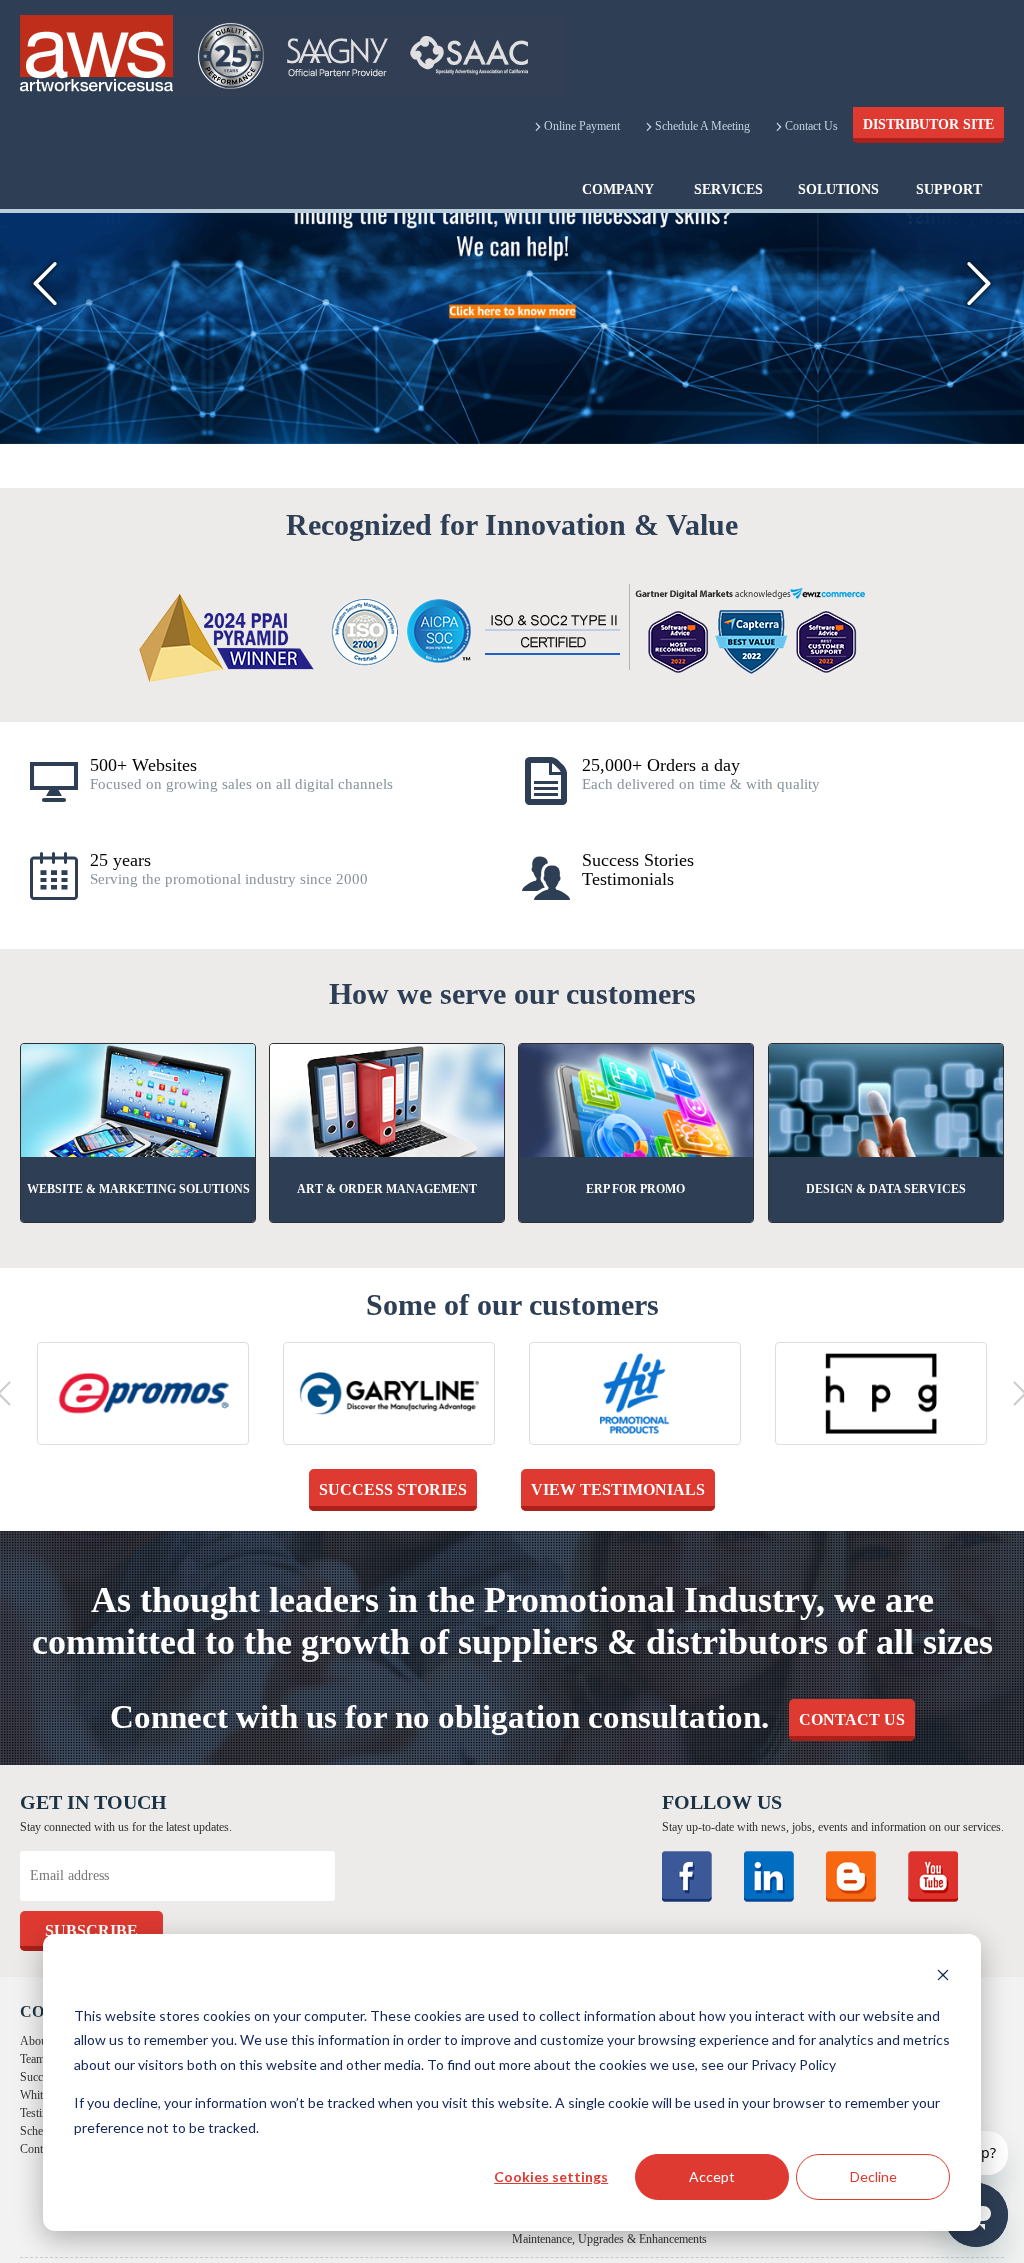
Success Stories (393, 1489)
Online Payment (613, 126)
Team (32, 2059)
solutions (838, 189)
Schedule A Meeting (715, 126)
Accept (712, 2176)
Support (949, 189)
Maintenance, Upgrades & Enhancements (609, 2239)
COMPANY (618, 189)
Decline (873, 2176)
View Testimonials (618, 1489)
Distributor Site (928, 124)
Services (728, 189)
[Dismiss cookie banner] (943, 1977)
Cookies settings (551, 2176)
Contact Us (806, 126)
